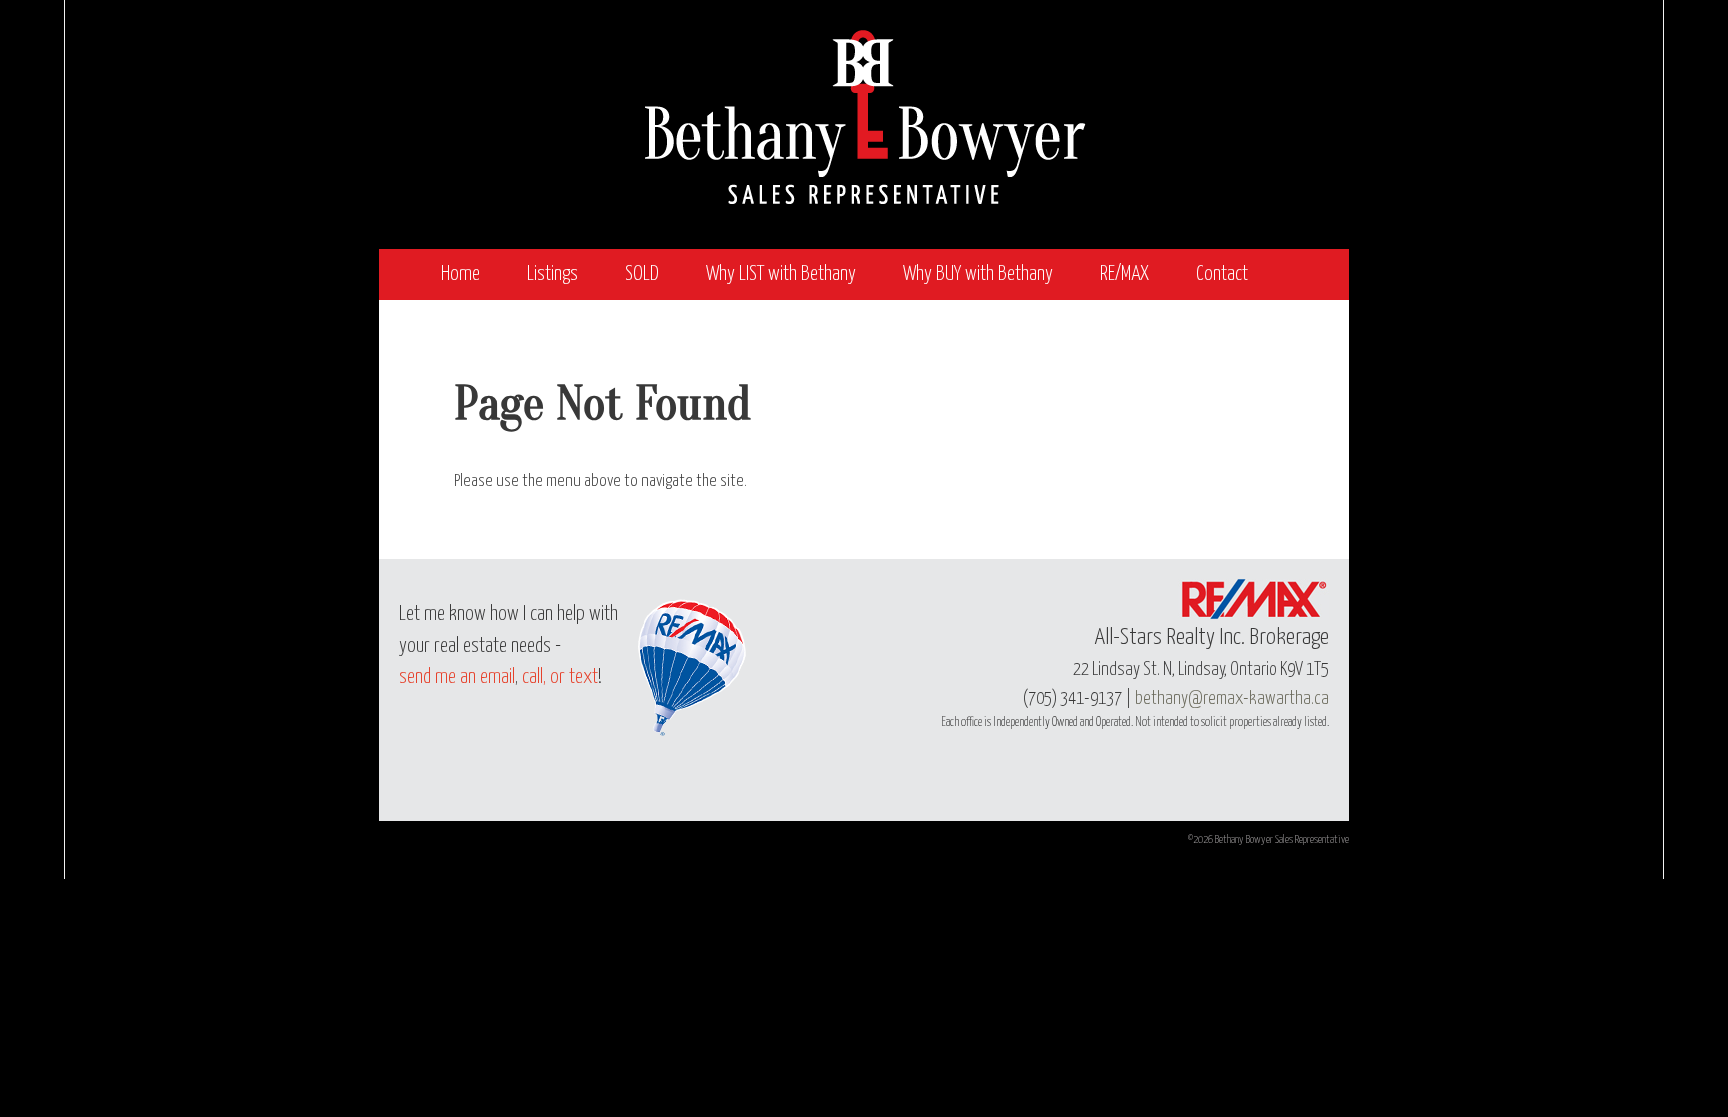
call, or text (560, 677)
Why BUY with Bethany (978, 274)
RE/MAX (1124, 274)
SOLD (642, 274)
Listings (552, 274)
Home (460, 274)
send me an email (457, 677)
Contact (1222, 274)
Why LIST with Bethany (781, 274)
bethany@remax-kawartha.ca (1232, 699)
